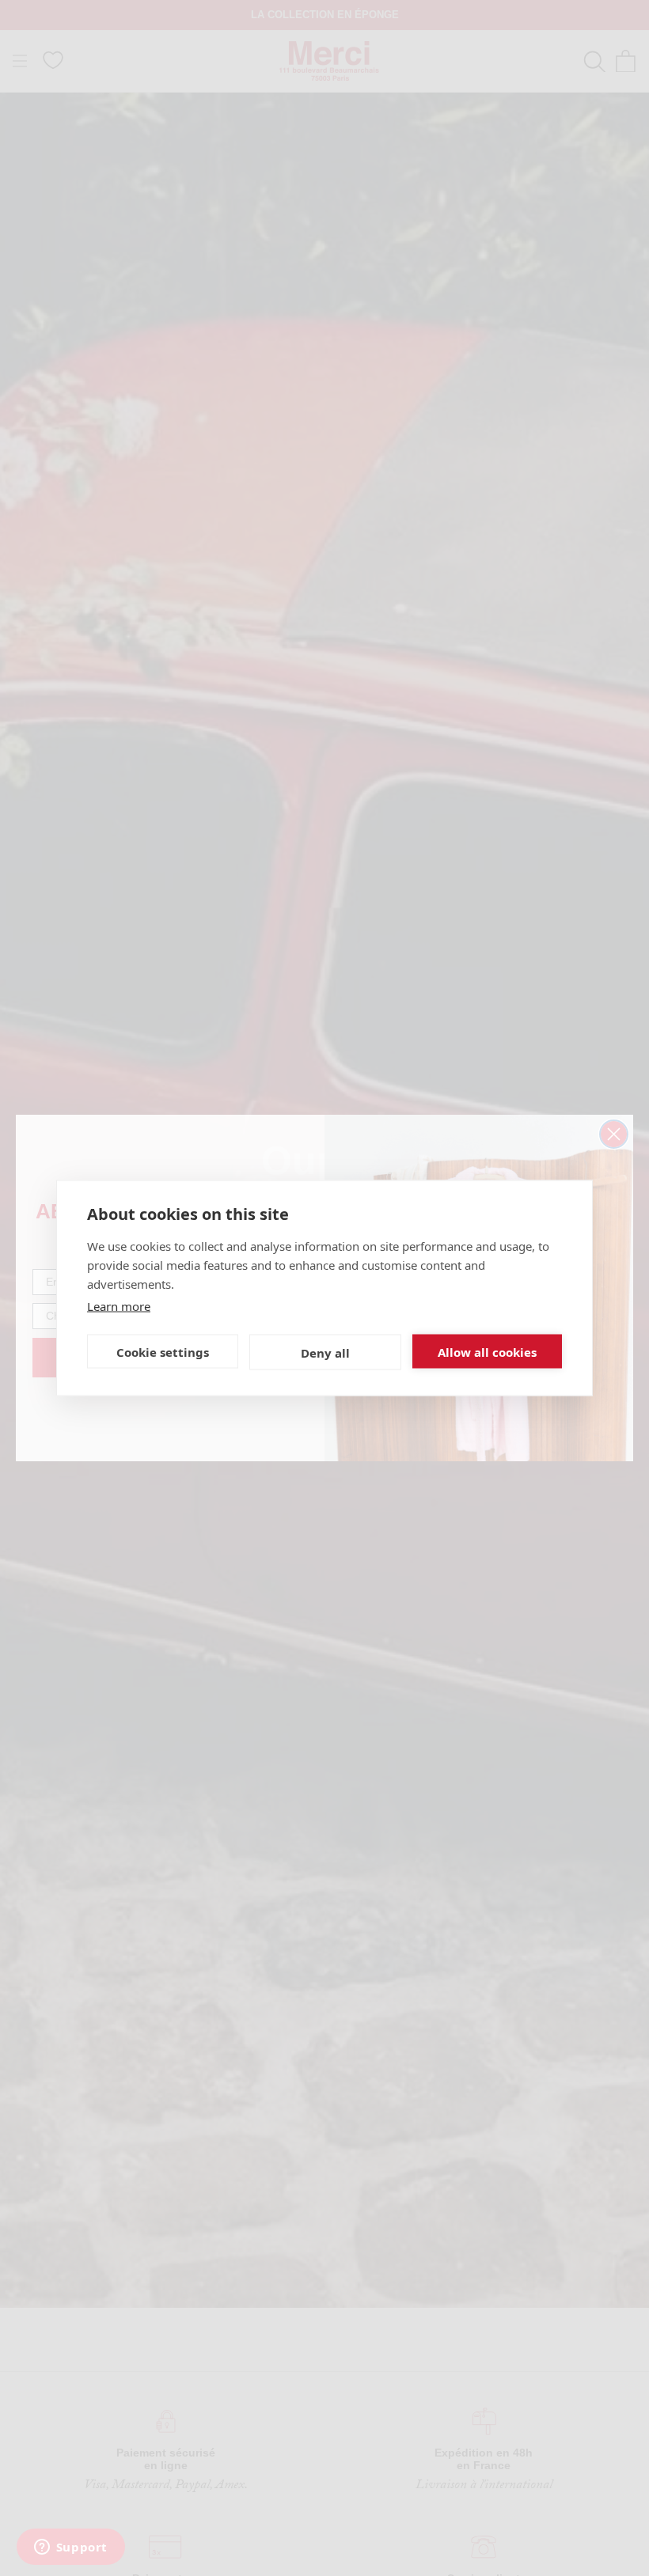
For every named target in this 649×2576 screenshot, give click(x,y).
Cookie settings (163, 1351)
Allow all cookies (487, 1351)
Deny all (325, 1352)
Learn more (119, 1306)
